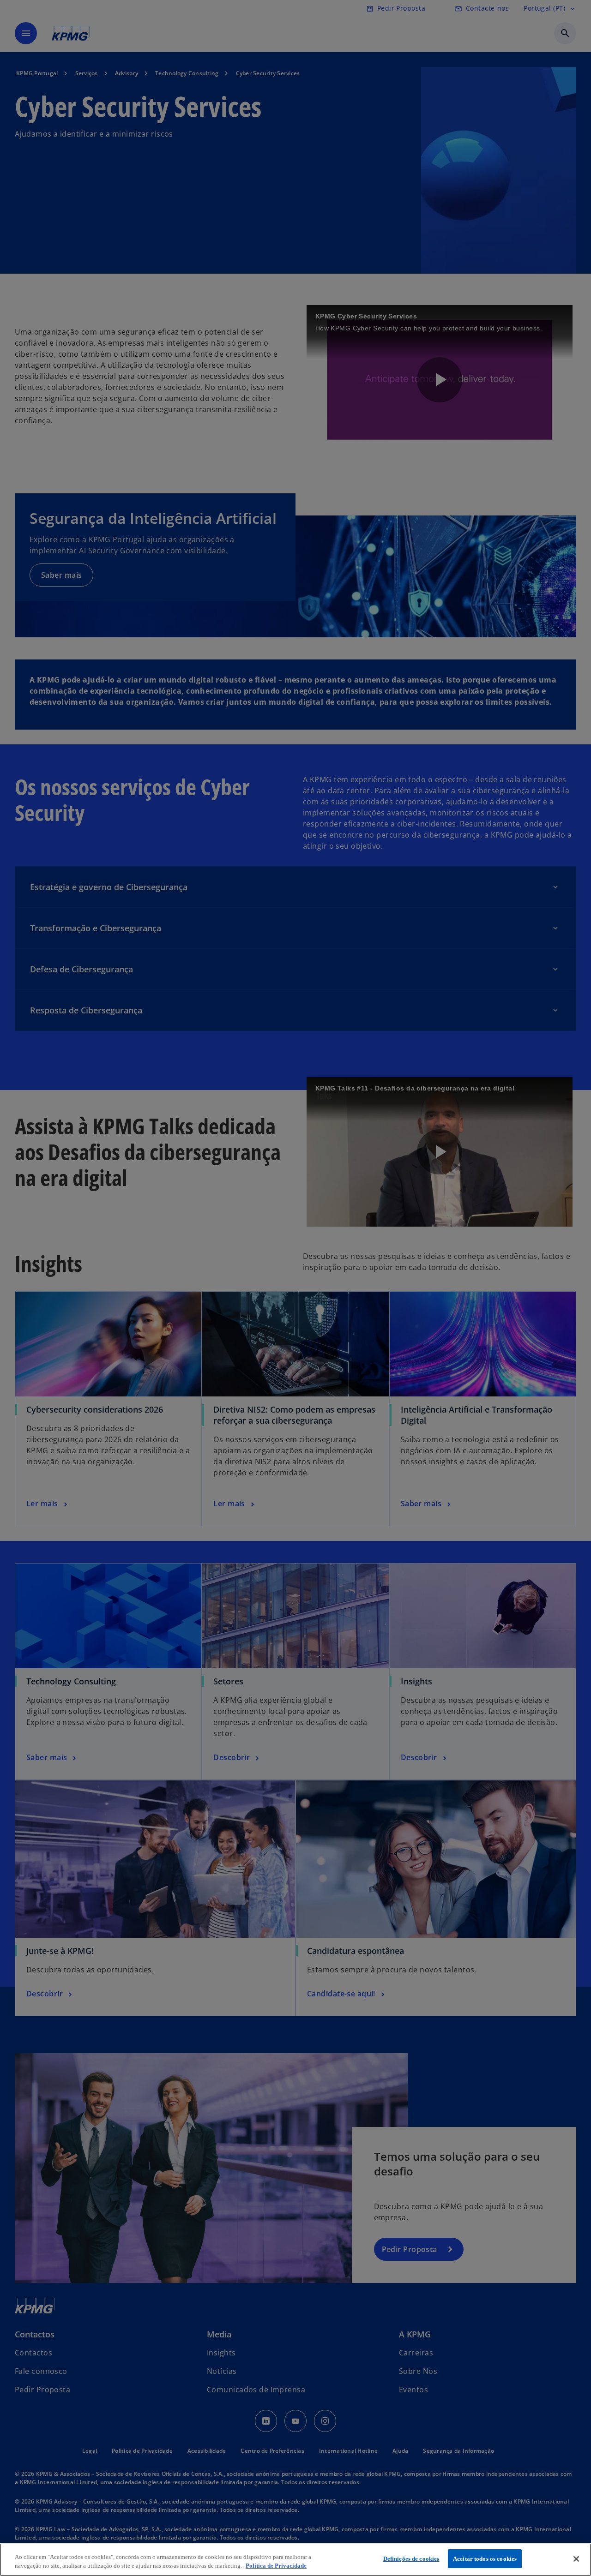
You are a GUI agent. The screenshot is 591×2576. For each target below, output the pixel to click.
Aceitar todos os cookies (485, 2559)
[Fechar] (576, 2559)
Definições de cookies (411, 2559)
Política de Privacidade (276, 2566)
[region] (295, 2560)
